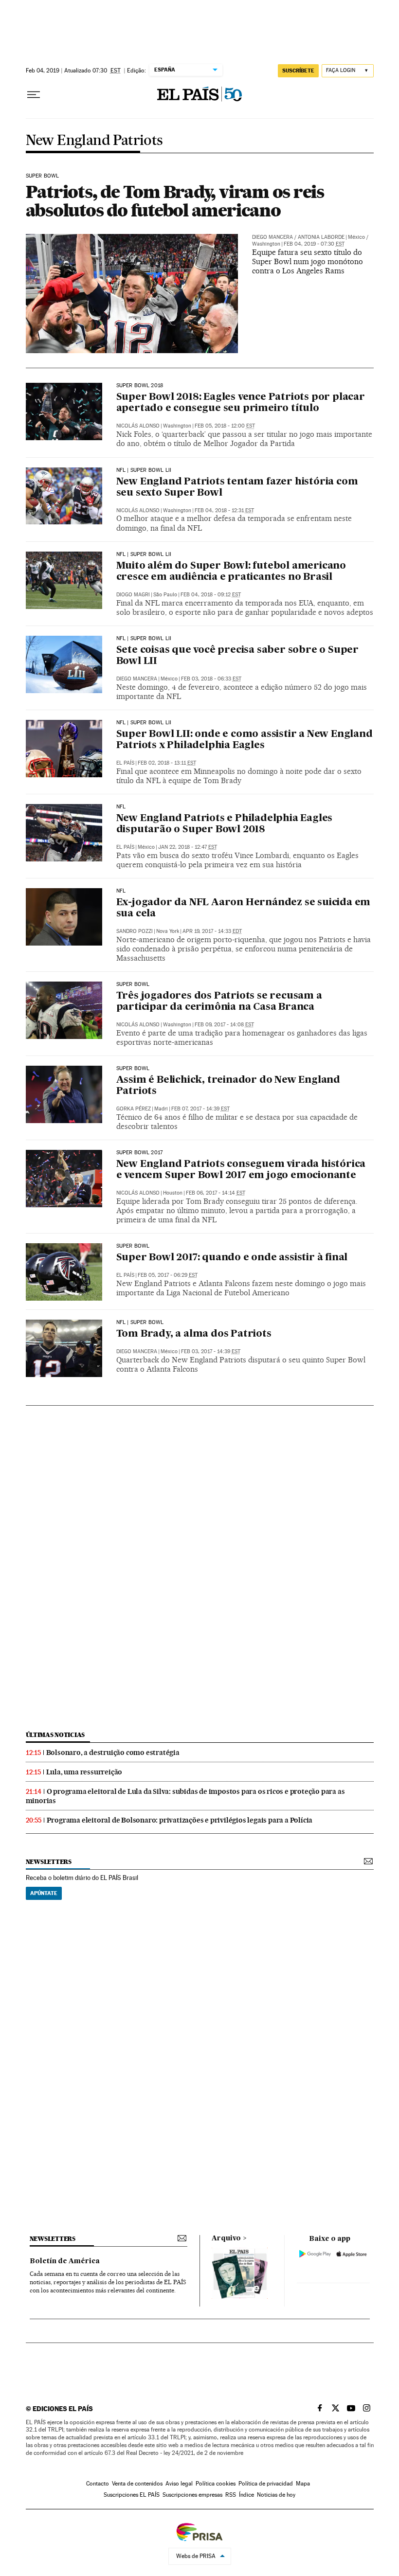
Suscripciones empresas (192, 2495)
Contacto (98, 2484)
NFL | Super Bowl (140, 1323)
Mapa (303, 2484)
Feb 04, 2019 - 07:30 (314, 244)
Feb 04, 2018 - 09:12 (211, 595)
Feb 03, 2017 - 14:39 (211, 1351)
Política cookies (216, 2484)
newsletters (49, 1862)
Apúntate (44, 1893)
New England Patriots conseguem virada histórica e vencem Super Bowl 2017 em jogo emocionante (241, 1170)
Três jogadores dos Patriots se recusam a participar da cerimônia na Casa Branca (219, 1002)
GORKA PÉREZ (134, 1109)
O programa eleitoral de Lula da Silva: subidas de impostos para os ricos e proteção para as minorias (185, 1796)
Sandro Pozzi (135, 931)
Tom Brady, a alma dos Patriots (194, 1334)
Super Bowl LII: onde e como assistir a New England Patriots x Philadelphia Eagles (245, 740)
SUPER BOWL (133, 984)
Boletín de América (65, 2261)
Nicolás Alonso (138, 426)
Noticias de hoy (276, 2495)
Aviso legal (179, 2484)
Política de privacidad (266, 2484)
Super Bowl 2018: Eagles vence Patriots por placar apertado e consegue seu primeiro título (241, 403)
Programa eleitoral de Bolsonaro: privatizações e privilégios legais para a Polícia (180, 1820)
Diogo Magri (133, 595)
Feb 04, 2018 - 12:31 (224, 510)
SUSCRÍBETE (298, 71)
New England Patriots (94, 141)
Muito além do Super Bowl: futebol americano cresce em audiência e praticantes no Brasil (231, 572)
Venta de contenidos (137, 2484)
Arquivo (226, 2238)
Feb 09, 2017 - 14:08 (224, 1025)
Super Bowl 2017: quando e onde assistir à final (232, 1258)
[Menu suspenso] (34, 95)
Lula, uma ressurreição (84, 1772)
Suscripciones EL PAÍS (132, 2495)
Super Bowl (43, 176)
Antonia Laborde (321, 237)
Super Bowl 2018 (140, 386)
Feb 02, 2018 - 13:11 (167, 763)
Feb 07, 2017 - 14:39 (200, 1109)
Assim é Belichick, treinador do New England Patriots (228, 1086)
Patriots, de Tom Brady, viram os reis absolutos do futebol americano (175, 201)
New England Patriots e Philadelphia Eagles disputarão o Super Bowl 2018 (225, 824)
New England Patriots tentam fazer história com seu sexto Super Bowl (237, 488)
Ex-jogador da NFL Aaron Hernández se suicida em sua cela (244, 908)
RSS (231, 2495)
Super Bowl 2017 (140, 1153)
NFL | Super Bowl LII (144, 470)
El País (125, 763)
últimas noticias (55, 1735)
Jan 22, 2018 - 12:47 (188, 847)
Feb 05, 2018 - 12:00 (225, 426)
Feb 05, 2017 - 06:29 (168, 1275)
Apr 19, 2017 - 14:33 (212, 931)
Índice (246, 2495)
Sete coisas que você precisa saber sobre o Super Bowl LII (237, 656)
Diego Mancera (272, 237)
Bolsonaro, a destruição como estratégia (113, 1753)
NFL (121, 807)
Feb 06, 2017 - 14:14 (216, 1193)
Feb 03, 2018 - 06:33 (211, 679)
